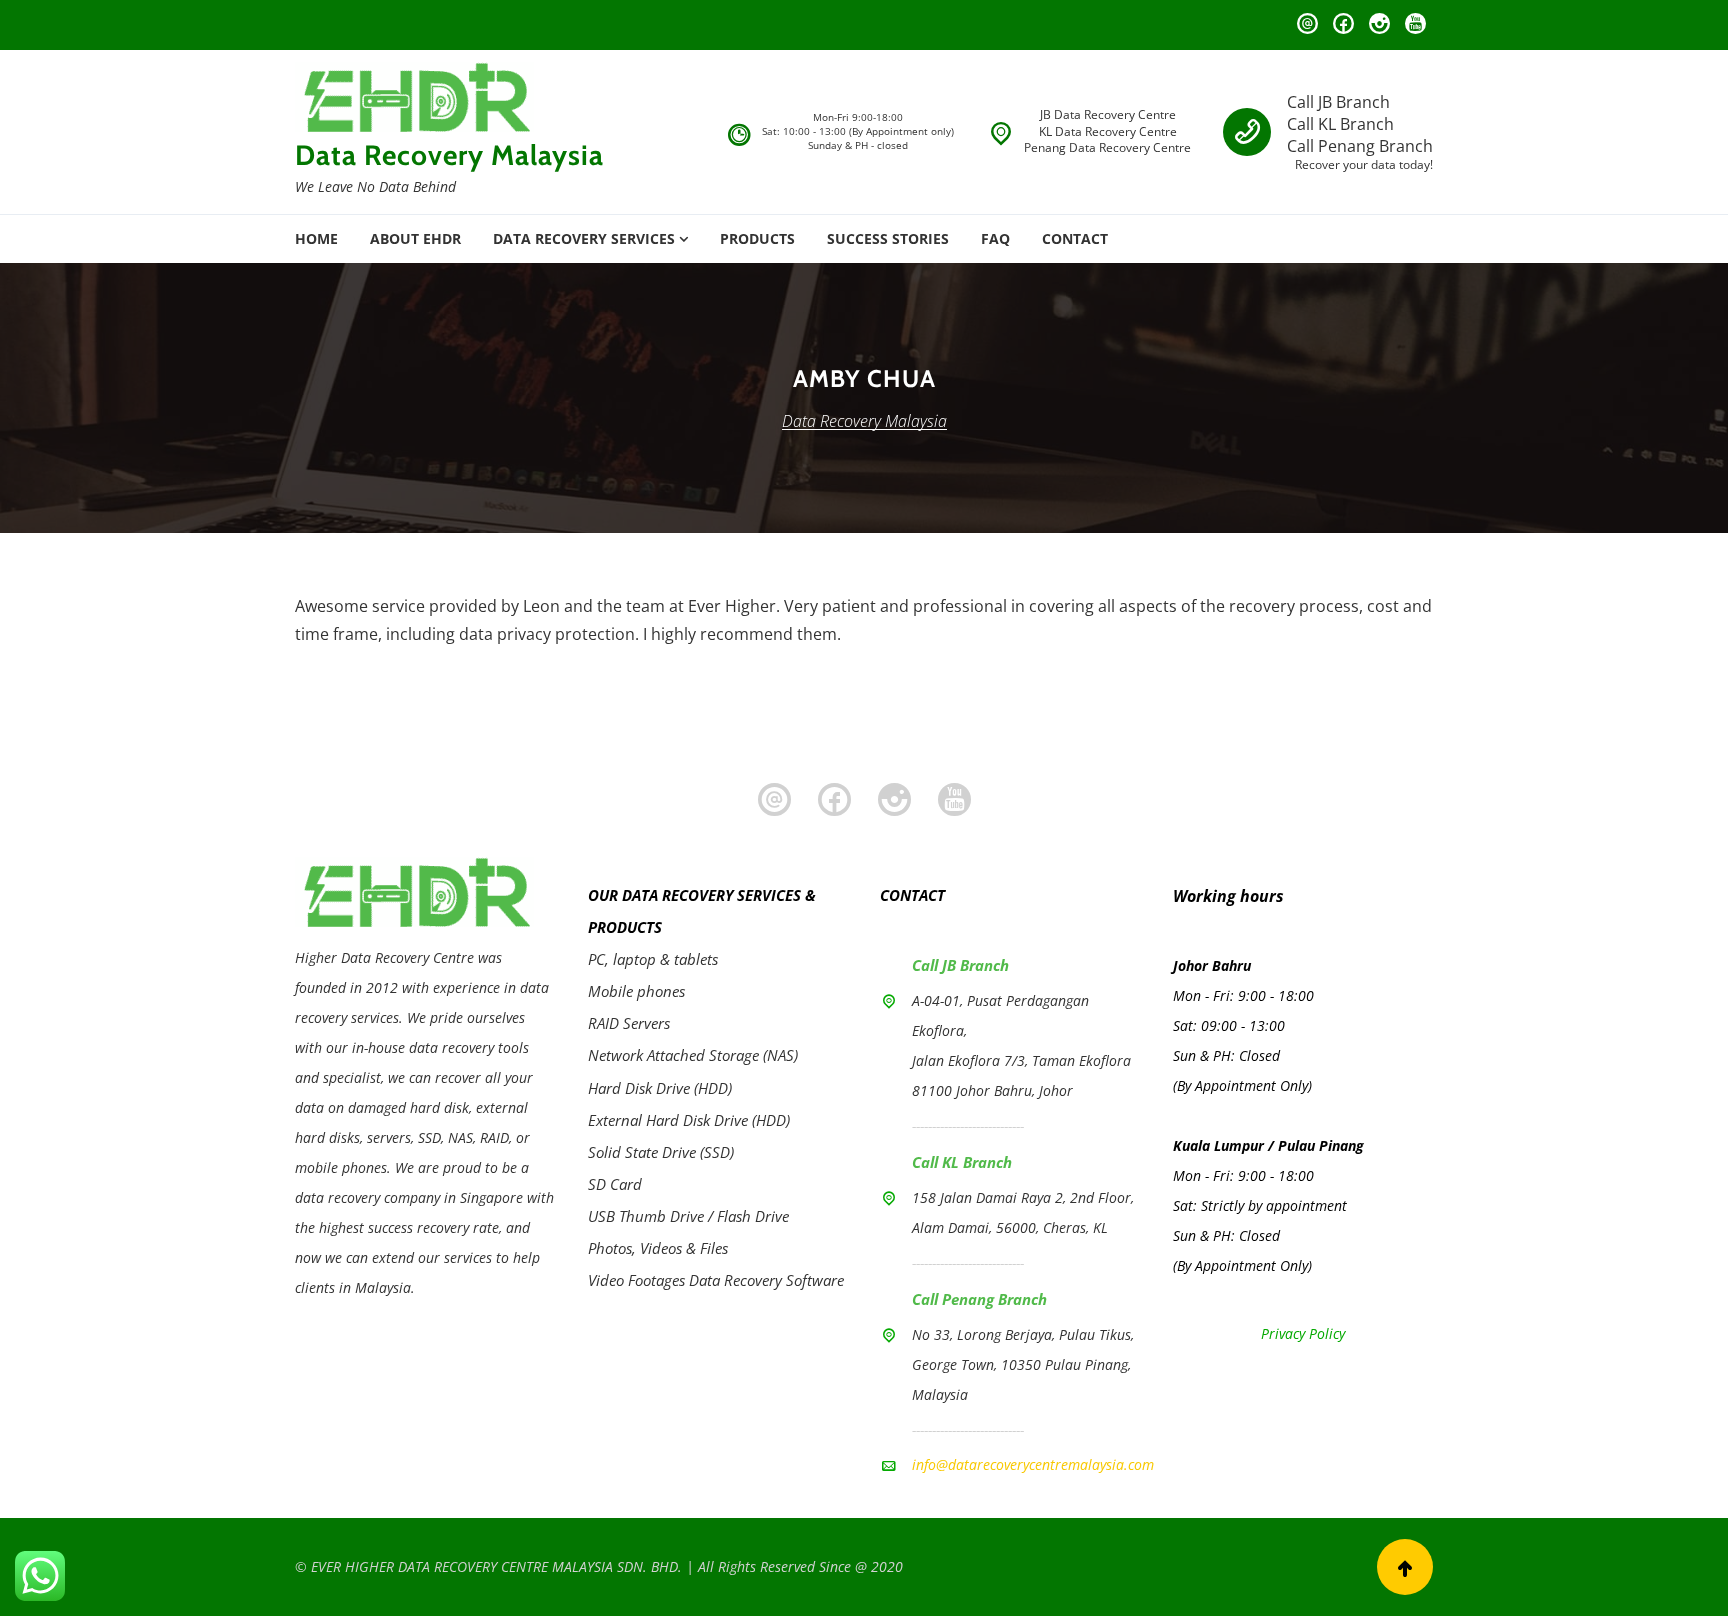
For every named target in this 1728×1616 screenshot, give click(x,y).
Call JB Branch (1338, 102)
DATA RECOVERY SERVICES (584, 238)
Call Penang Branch (1360, 146)
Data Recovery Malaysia (449, 155)
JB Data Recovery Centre (1108, 114)
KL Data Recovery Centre (1108, 131)
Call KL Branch (1340, 124)
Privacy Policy (1303, 1333)
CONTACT (1075, 238)
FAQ (995, 238)
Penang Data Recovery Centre (1107, 147)
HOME (316, 238)
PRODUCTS (757, 238)
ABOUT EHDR (415, 238)
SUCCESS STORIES (888, 238)
